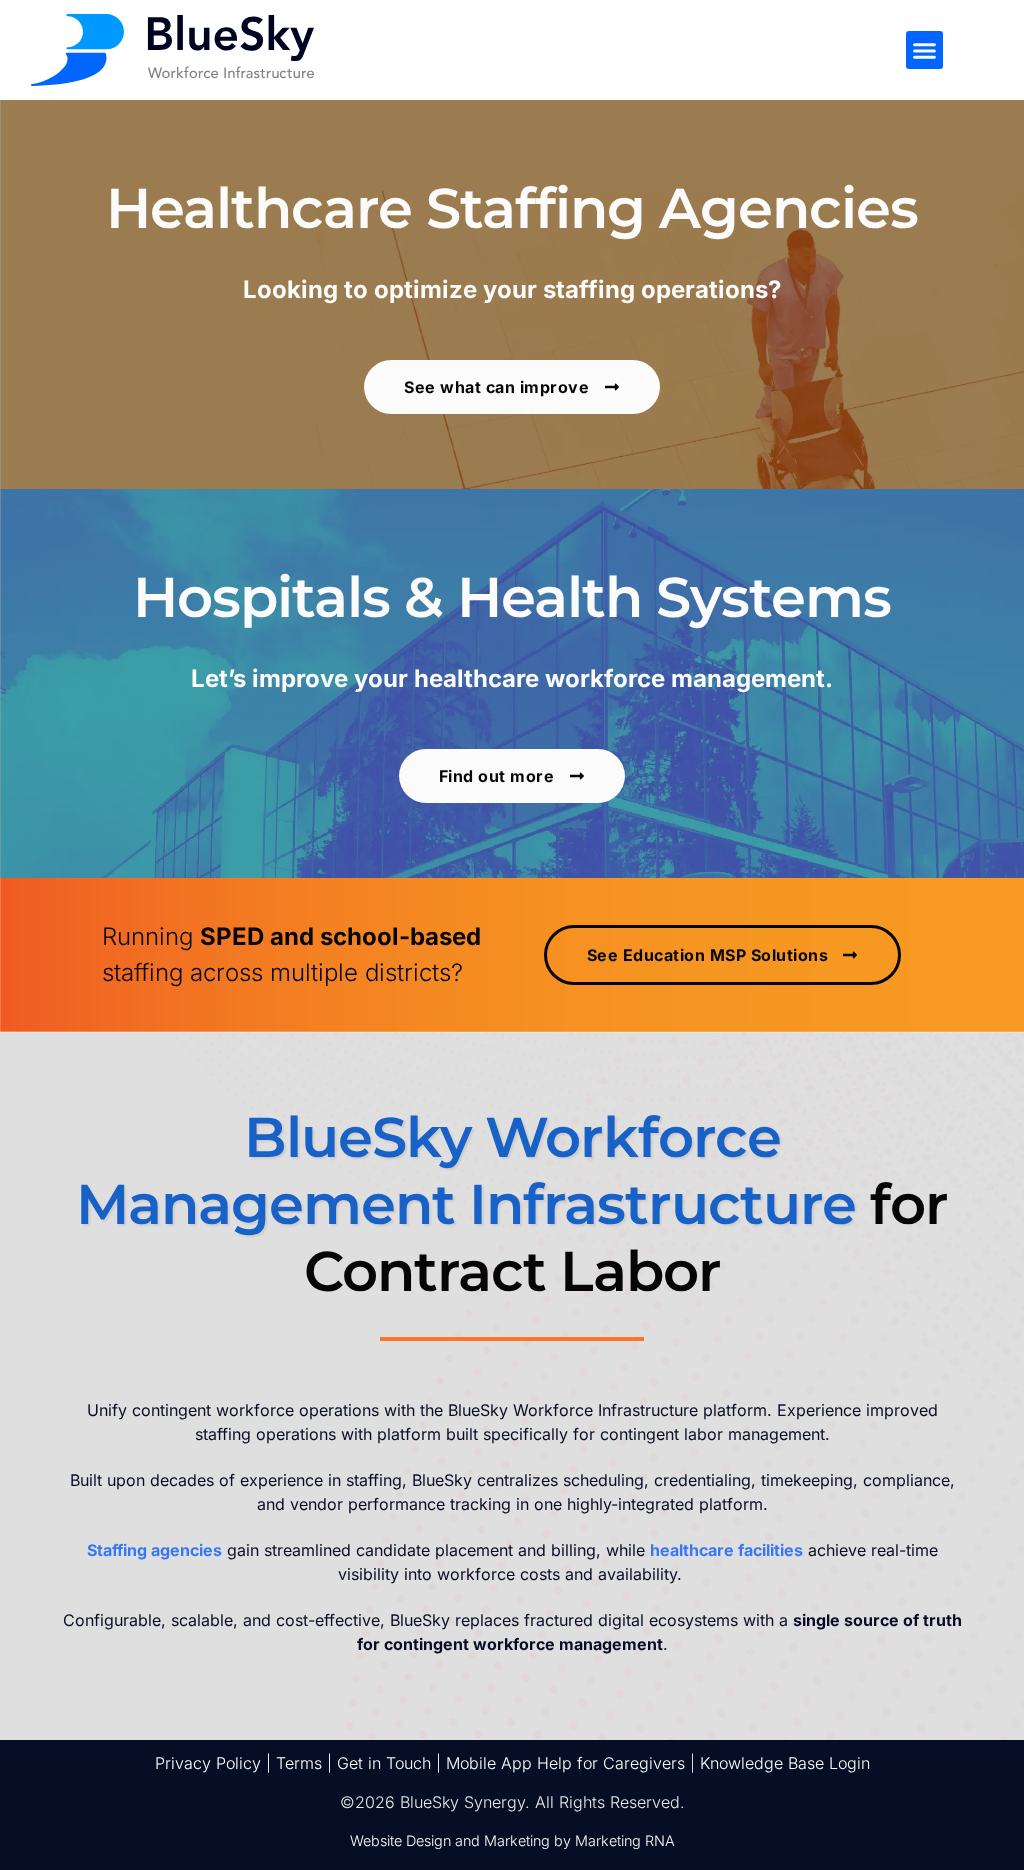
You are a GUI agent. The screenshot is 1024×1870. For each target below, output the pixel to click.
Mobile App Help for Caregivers (565, 1763)
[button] (925, 50)
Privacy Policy (208, 1763)
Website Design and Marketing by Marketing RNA (512, 1840)
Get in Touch (384, 1763)
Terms (299, 1763)
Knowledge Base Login (785, 1763)
